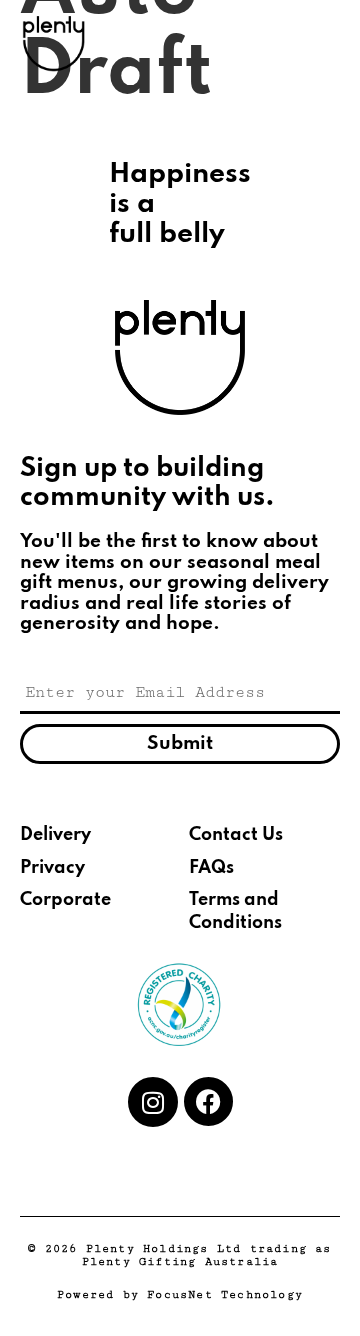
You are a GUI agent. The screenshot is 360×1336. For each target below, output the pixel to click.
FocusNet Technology (225, 1294)
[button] (324, 43)
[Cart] (277, 44)
